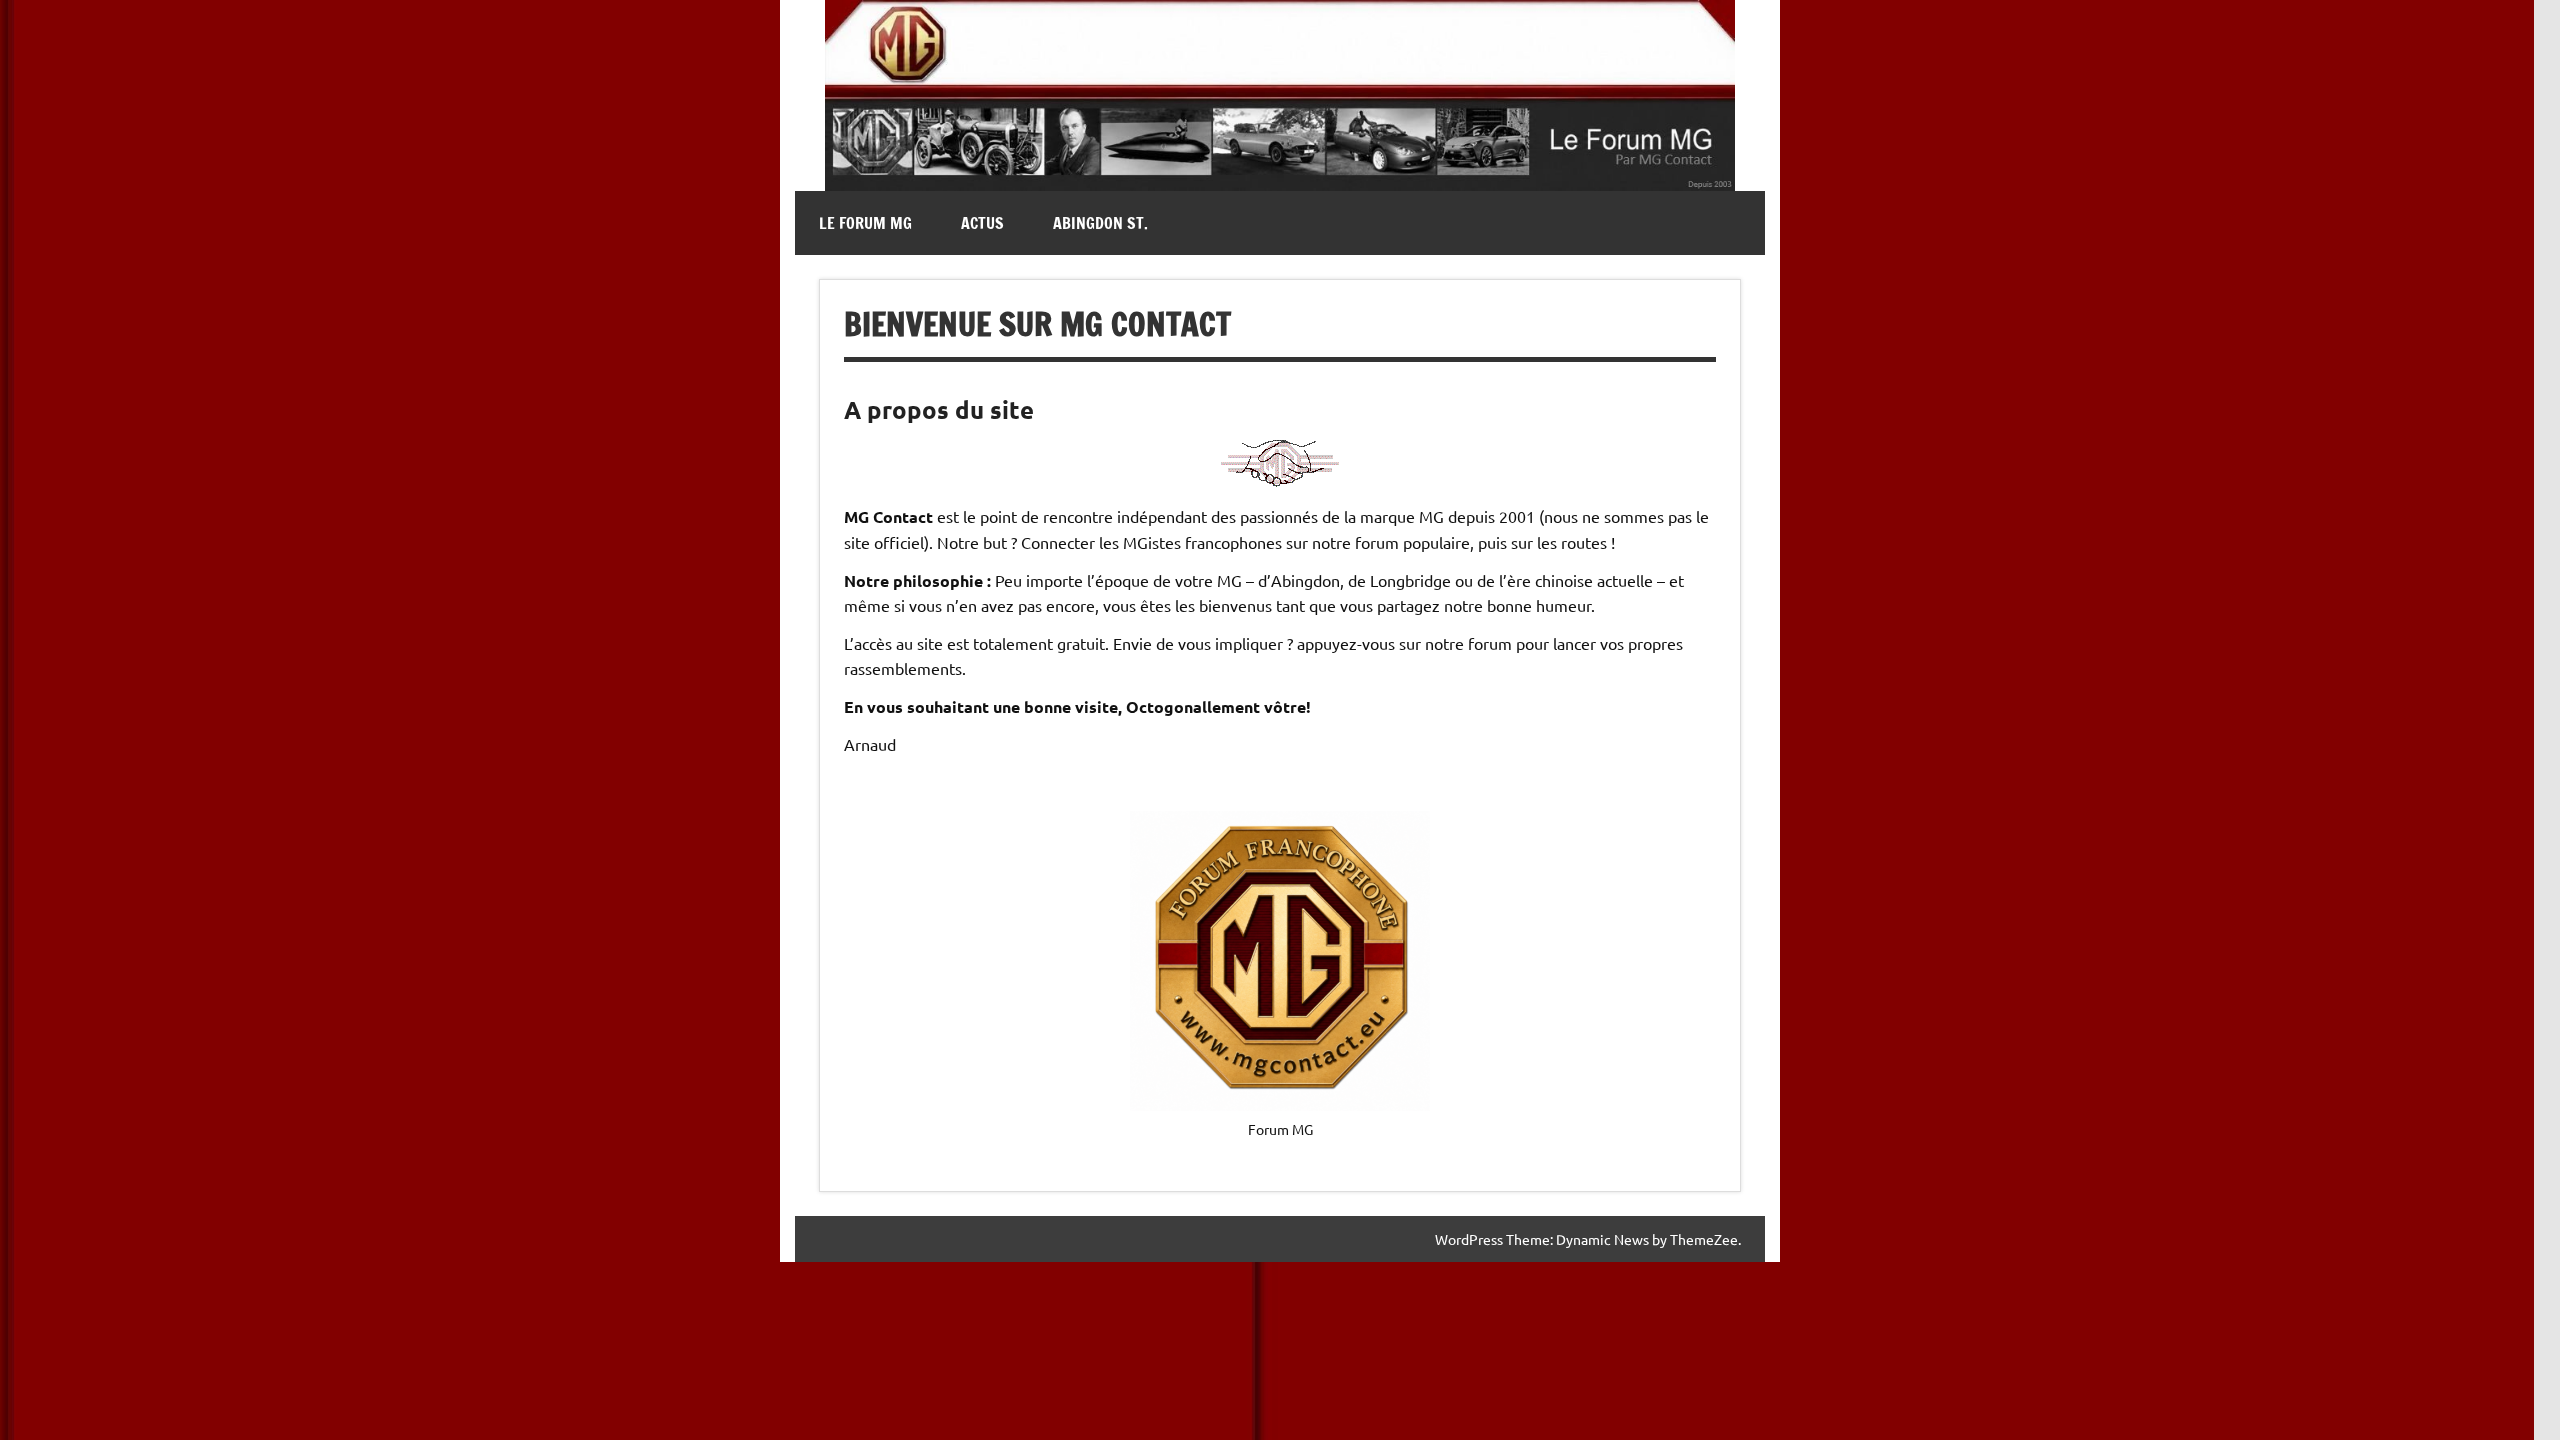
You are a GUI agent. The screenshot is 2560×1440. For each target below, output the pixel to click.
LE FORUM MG (865, 223)
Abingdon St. (1100, 223)
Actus (982, 223)
